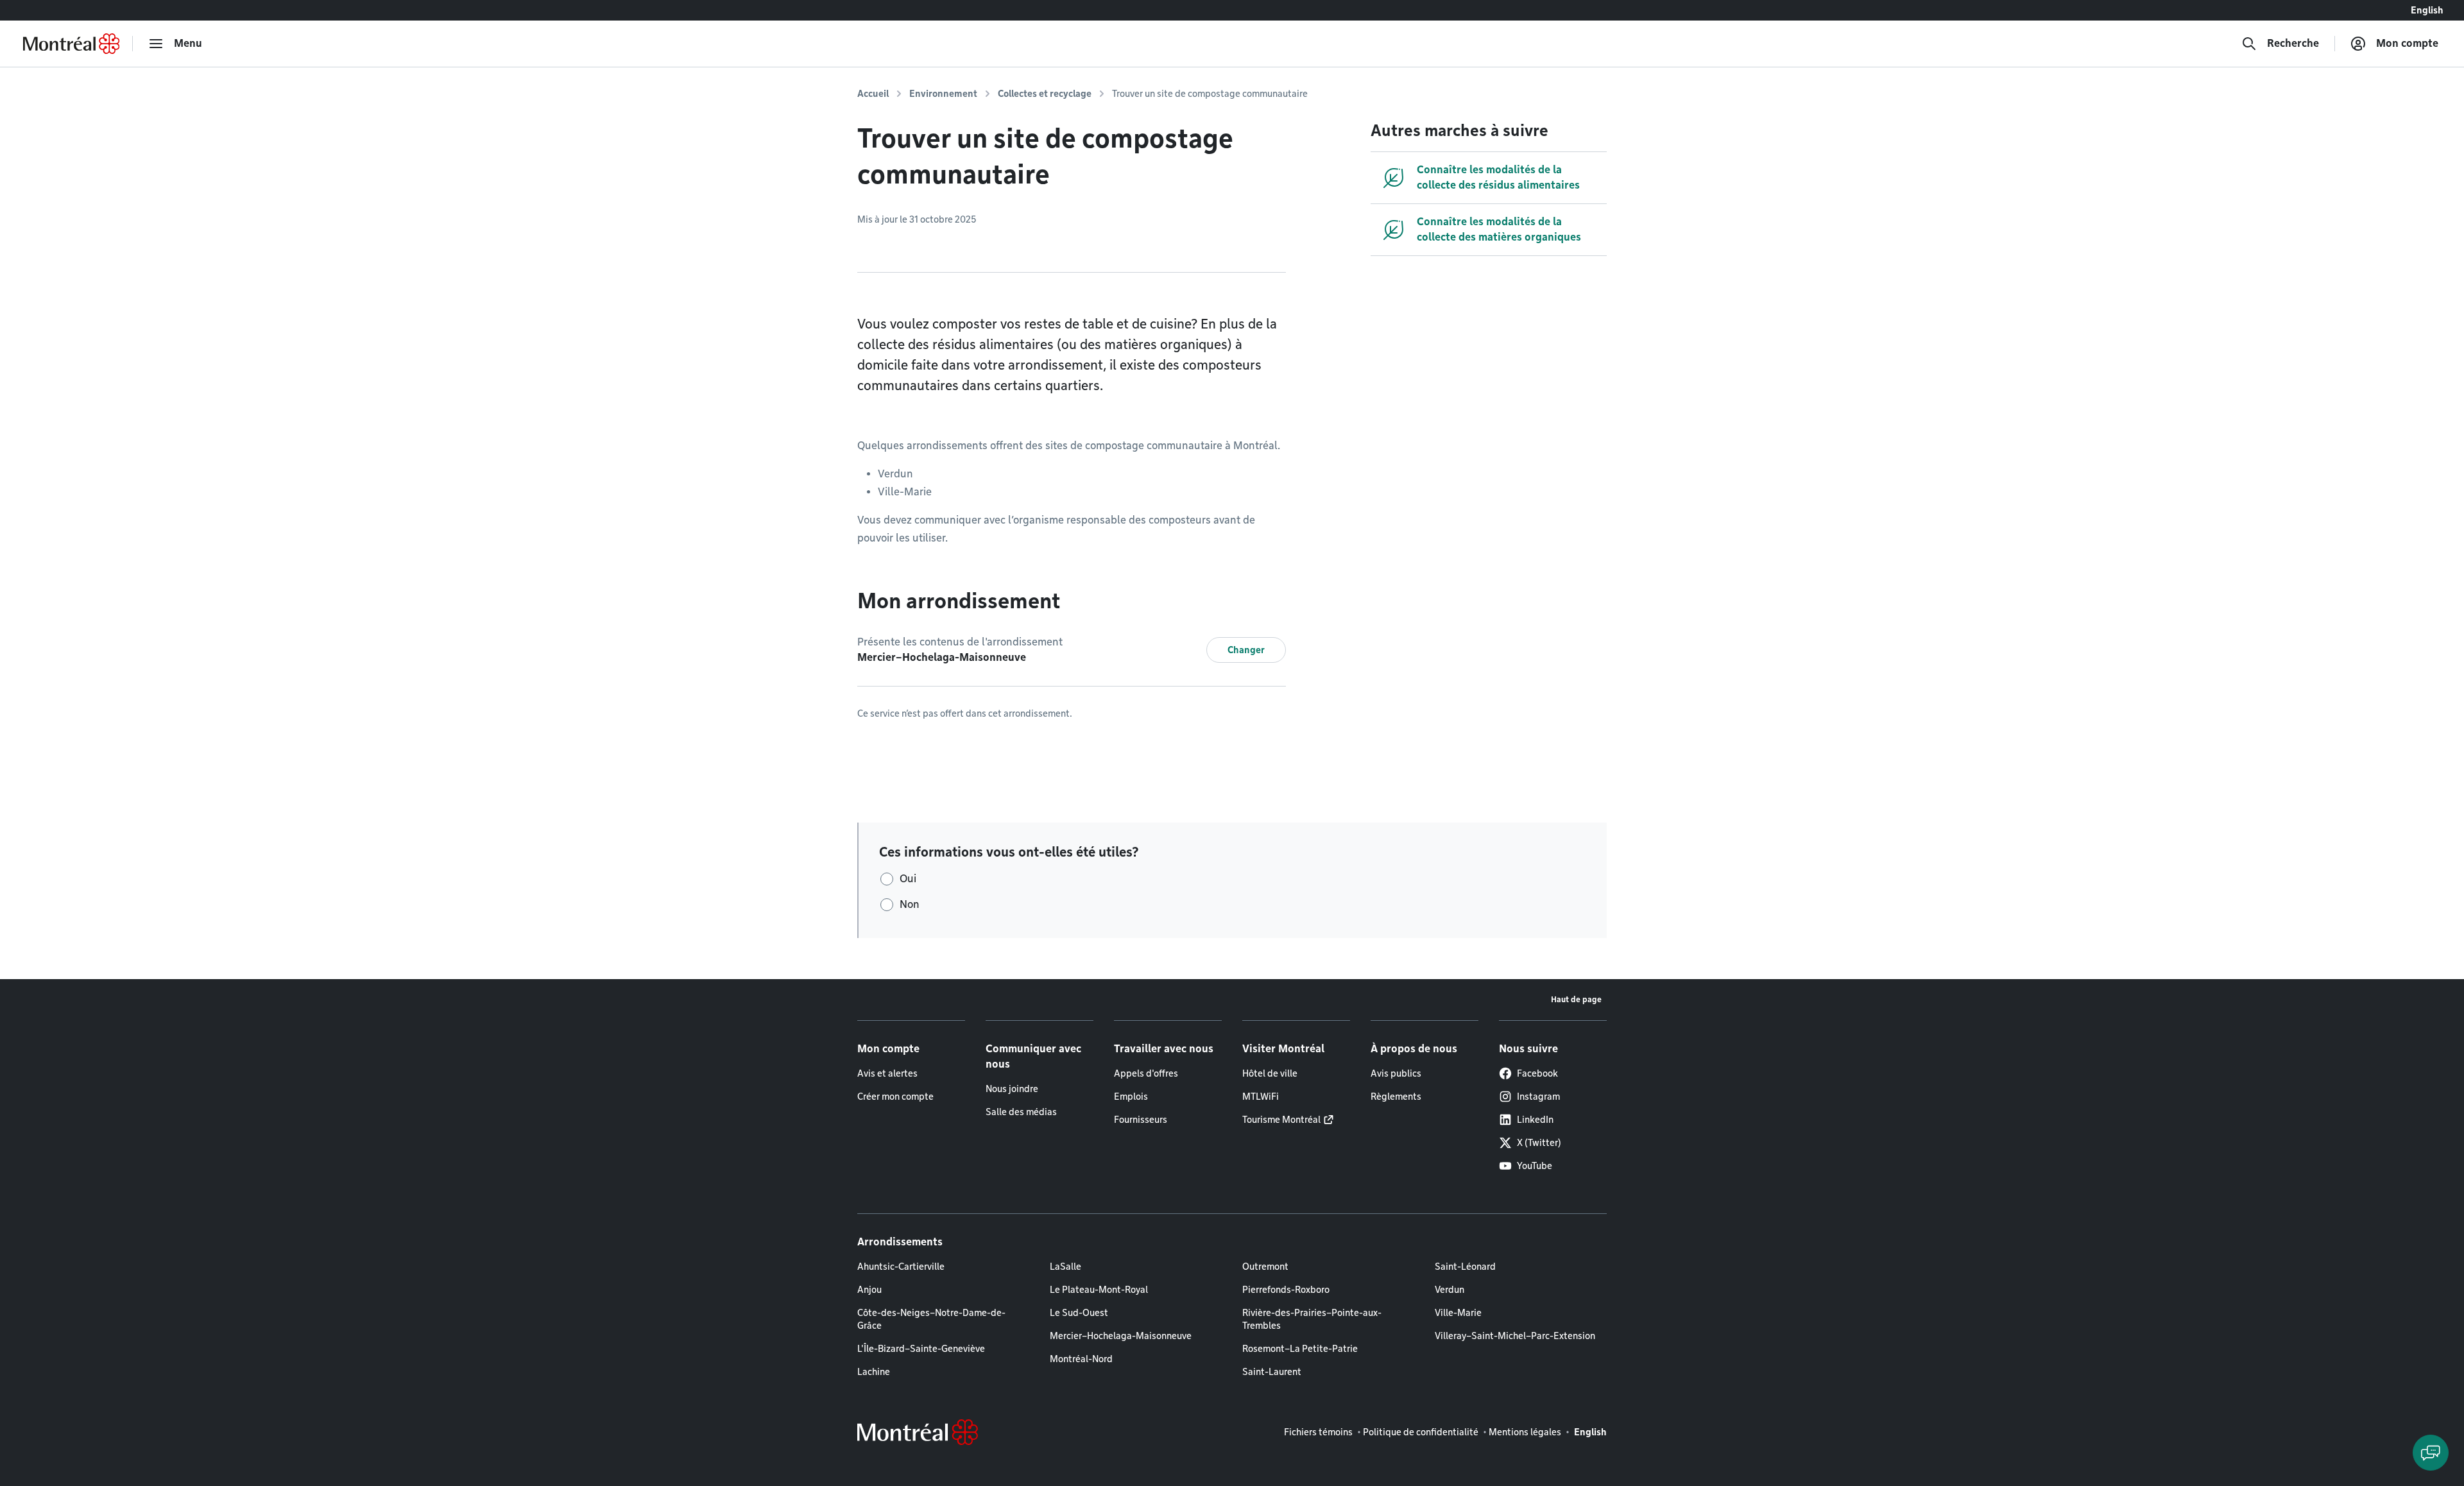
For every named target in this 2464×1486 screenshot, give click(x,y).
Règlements (1396, 1097)
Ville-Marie (1458, 1313)
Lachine (874, 1372)
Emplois (1131, 1097)
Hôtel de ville (1270, 1073)
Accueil (873, 94)
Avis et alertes (887, 1073)
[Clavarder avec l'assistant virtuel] (2431, 1453)
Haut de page (1576, 999)
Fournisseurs (1141, 1120)
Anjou (869, 1290)
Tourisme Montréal (1281, 1120)
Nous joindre (1012, 1089)
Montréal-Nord (1081, 1359)
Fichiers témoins (1318, 1432)
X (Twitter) (1539, 1143)
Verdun (1450, 1290)
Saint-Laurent (1272, 1372)
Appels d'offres (1146, 1073)
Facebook (1537, 1073)
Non (910, 904)
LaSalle (1065, 1267)
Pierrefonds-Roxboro (1286, 1290)
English (2427, 10)
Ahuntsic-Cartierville (901, 1267)
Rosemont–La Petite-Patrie (1300, 1349)
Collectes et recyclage (1045, 94)
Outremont (1265, 1267)
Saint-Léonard (1465, 1267)
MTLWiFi (1261, 1097)
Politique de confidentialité (1421, 1432)
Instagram (1538, 1097)
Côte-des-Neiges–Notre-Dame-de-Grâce (931, 1319)
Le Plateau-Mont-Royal (1099, 1290)
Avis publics (1396, 1073)
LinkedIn (1535, 1120)
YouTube (1535, 1166)
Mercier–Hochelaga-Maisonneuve (1121, 1336)
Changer (1246, 650)
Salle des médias (1021, 1112)
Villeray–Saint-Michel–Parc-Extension (1515, 1336)
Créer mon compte (895, 1097)
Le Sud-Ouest (1079, 1313)
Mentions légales (1525, 1432)
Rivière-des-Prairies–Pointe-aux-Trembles (1312, 1319)
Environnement (943, 94)
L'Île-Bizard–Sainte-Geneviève (921, 1349)
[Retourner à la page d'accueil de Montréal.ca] (71, 44)
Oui (908, 879)
